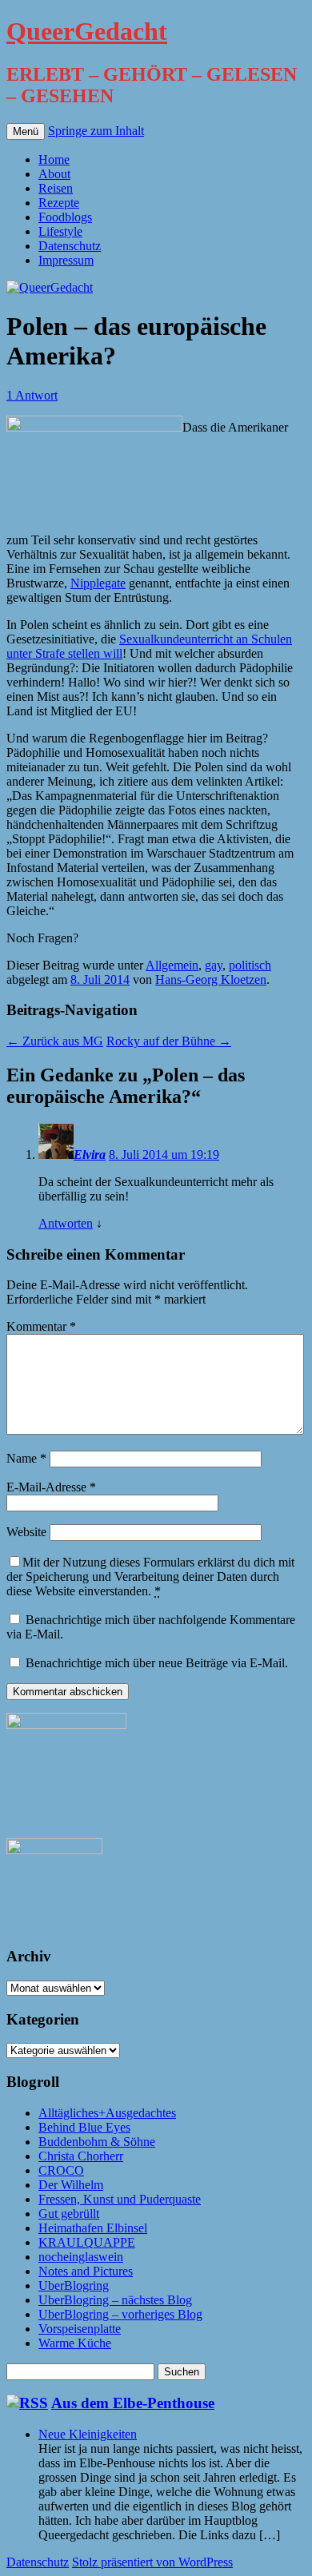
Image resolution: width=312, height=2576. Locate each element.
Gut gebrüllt (69, 2214)
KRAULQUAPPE (87, 2242)
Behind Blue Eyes (84, 2127)
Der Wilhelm (71, 2185)
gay (214, 965)
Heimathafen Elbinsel (93, 2228)
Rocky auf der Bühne (169, 1041)
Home (54, 159)
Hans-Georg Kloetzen (211, 979)
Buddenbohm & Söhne (97, 2142)
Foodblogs (65, 217)
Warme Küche (75, 2343)
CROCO (61, 2170)
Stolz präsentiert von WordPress (152, 2562)
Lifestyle (60, 231)
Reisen (56, 188)
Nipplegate (98, 583)
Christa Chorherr (81, 2156)
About (54, 174)
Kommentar (41, 1326)
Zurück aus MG (55, 1041)
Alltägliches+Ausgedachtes (107, 2113)
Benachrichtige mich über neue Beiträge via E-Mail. (157, 1663)
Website (26, 1532)
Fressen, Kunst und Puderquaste (120, 2199)
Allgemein (172, 965)
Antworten (66, 1223)
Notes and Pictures (86, 2271)
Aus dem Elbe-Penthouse (133, 2403)
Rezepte (59, 203)
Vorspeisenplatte (80, 2329)
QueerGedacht (87, 31)
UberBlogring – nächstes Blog (115, 2300)
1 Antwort (32, 395)
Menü (26, 131)
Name (26, 1458)
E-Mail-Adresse (51, 1487)
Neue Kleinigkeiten (88, 2434)
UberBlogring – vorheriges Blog (120, 2314)
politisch (250, 965)
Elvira (90, 1155)
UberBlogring (74, 2285)
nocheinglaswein (81, 2257)
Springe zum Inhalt (96, 131)
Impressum (66, 260)
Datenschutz (70, 246)
